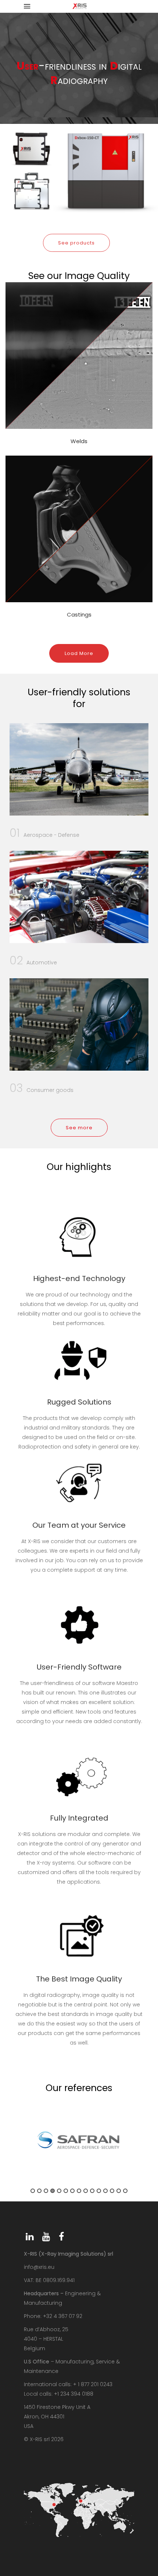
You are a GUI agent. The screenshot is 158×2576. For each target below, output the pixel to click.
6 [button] (66, 2191)
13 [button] (112, 2191)
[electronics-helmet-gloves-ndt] (79, 1024)
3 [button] (46, 2191)
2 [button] (39, 2191)
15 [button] (125, 2191)
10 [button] (92, 2191)
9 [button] (86, 2191)
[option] (79, 2140)
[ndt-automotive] (79, 897)
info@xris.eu (39, 2267)
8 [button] (79, 2191)
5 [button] (59, 2191)
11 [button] (99, 2191)
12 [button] (105, 2191)
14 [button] (119, 2191)
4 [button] (53, 2191)
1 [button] (33, 2191)
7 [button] (72, 2191)
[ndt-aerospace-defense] (79, 769)
